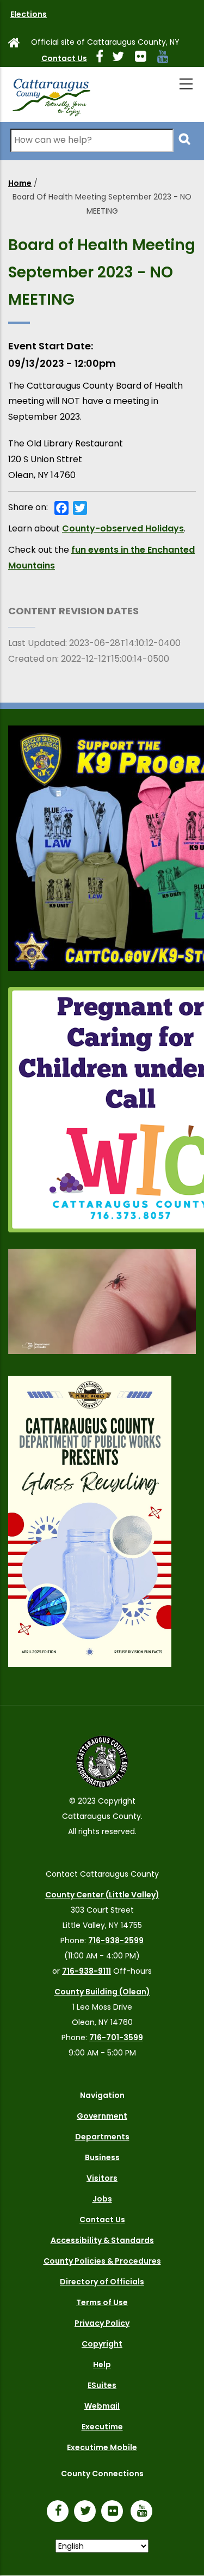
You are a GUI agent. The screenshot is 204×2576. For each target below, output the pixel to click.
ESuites (102, 2385)
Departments (102, 2137)
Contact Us (64, 58)
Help (102, 2365)
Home (20, 183)
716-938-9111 (86, 1971)
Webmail (102, 2406)
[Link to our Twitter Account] (122, 58)
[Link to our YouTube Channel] (144, 2512)
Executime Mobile (102, 2447)
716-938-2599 (116, 1940)
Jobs (102, 2199)
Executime (102, 2427)
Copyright (102, 2344)
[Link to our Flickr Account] (145, 58)
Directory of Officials (102, 2282)
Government (102, 2116)
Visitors (102, 2178)
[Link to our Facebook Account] (104, 58)
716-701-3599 (116, 2037)
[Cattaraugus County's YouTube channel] (167, 58)
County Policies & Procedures (102, 2261)
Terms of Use (102, 2302)
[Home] (51, 95)
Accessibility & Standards (102, 2240)
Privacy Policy (102, 2323)
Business (102, 2157)
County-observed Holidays (123, 528)
